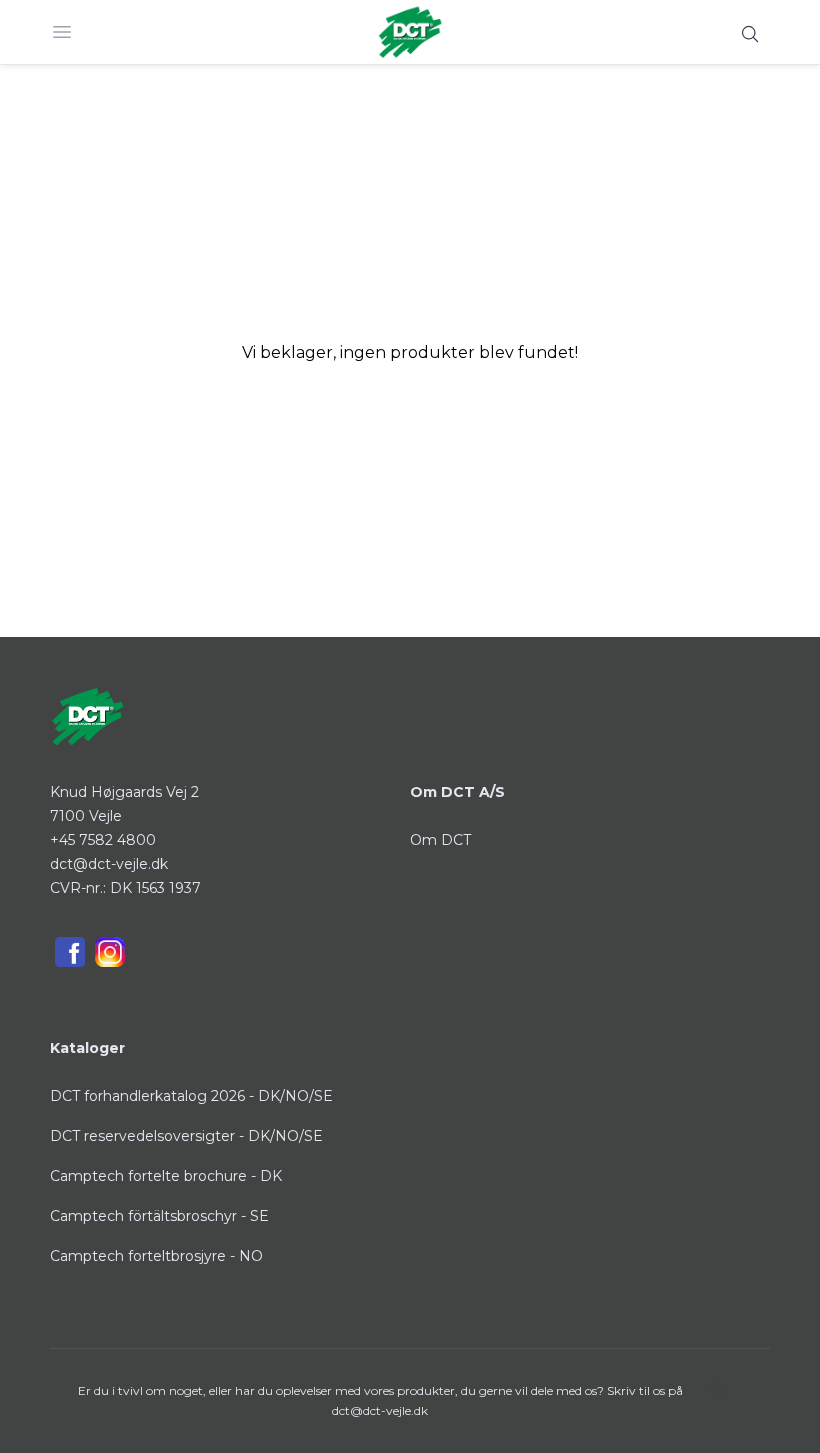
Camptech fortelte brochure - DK (166, 1176)
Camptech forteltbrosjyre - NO (156, 1256)
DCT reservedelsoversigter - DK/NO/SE (186, 1136)
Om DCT (440, 840)
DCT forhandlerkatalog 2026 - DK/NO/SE (191, 1096)
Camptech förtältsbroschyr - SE (159, 1216)
